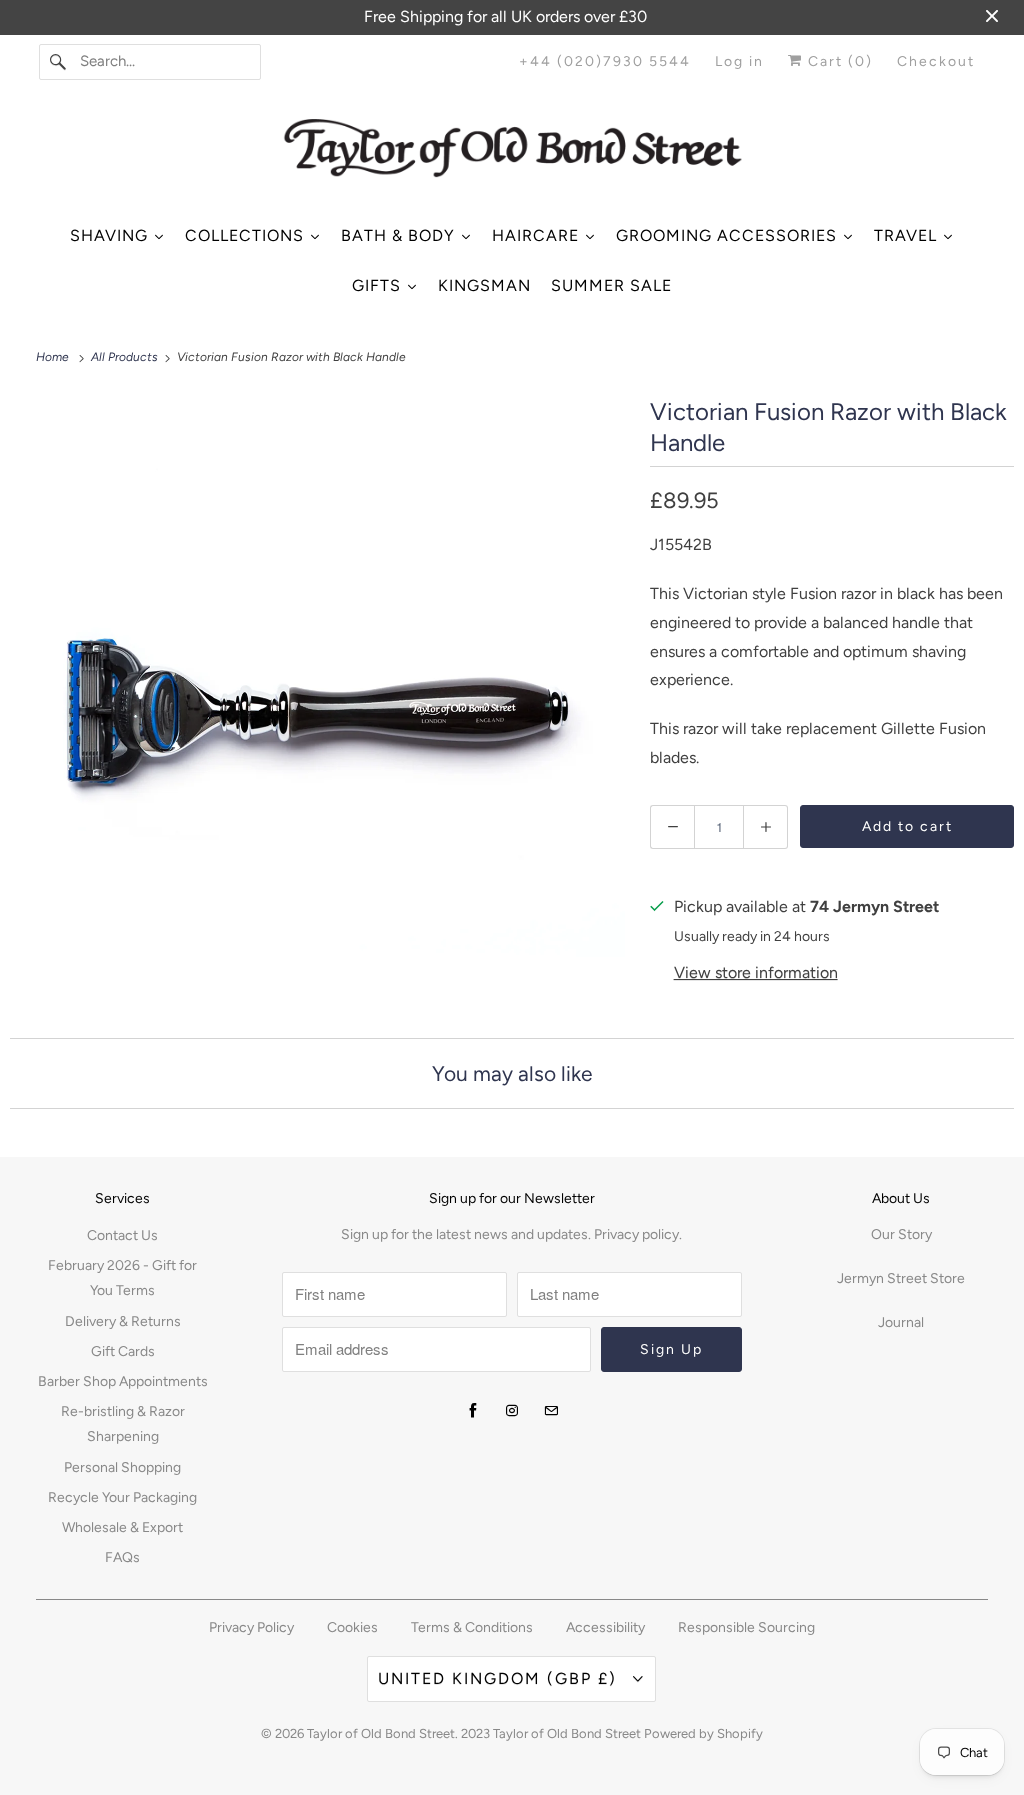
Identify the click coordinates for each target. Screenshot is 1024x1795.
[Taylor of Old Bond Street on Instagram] (512, 1411)
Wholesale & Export (122, 1527)
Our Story (901, 1234)
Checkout (936, 61)
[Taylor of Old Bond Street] (512, 155)
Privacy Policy (251, 1627)
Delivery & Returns (123, 1321)
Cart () (838, 61)
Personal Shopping (122, 1467)
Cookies (352, 1627)
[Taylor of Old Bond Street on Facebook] (473, 1411)
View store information (756, 972)
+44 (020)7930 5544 (605, 61)
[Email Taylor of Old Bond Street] (551, 1411)
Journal (901, 1322)
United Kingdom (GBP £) (500, 1678)
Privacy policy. (638, 1234)
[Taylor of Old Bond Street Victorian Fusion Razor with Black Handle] (320, 701)
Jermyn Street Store (901, 1278)
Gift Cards (123, 1351)
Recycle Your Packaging (122, 1497)
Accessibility (605, 1627)
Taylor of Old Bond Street (381, 1733)
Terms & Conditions (472, 1627)
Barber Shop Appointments (123, 1381)
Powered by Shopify (703, 1733)
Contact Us (122, 1235)
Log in (739, 61)
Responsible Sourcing (746, 1627)
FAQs (122, 1557)
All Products (126, 357)
